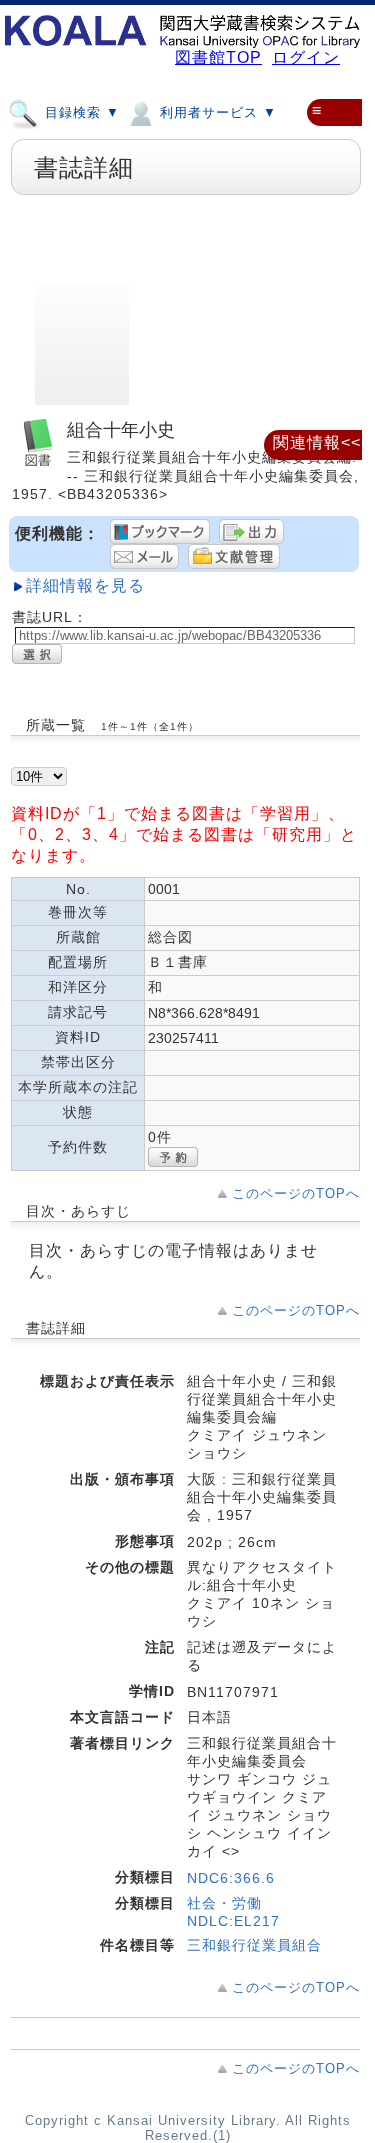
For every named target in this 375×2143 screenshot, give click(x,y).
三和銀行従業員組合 (254, 1945)
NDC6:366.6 (231, 1878)
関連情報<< (317, 442)
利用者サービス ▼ (216, 112)
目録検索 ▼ (80, 112)
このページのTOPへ (296, 1193)
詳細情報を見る (85, 585)
